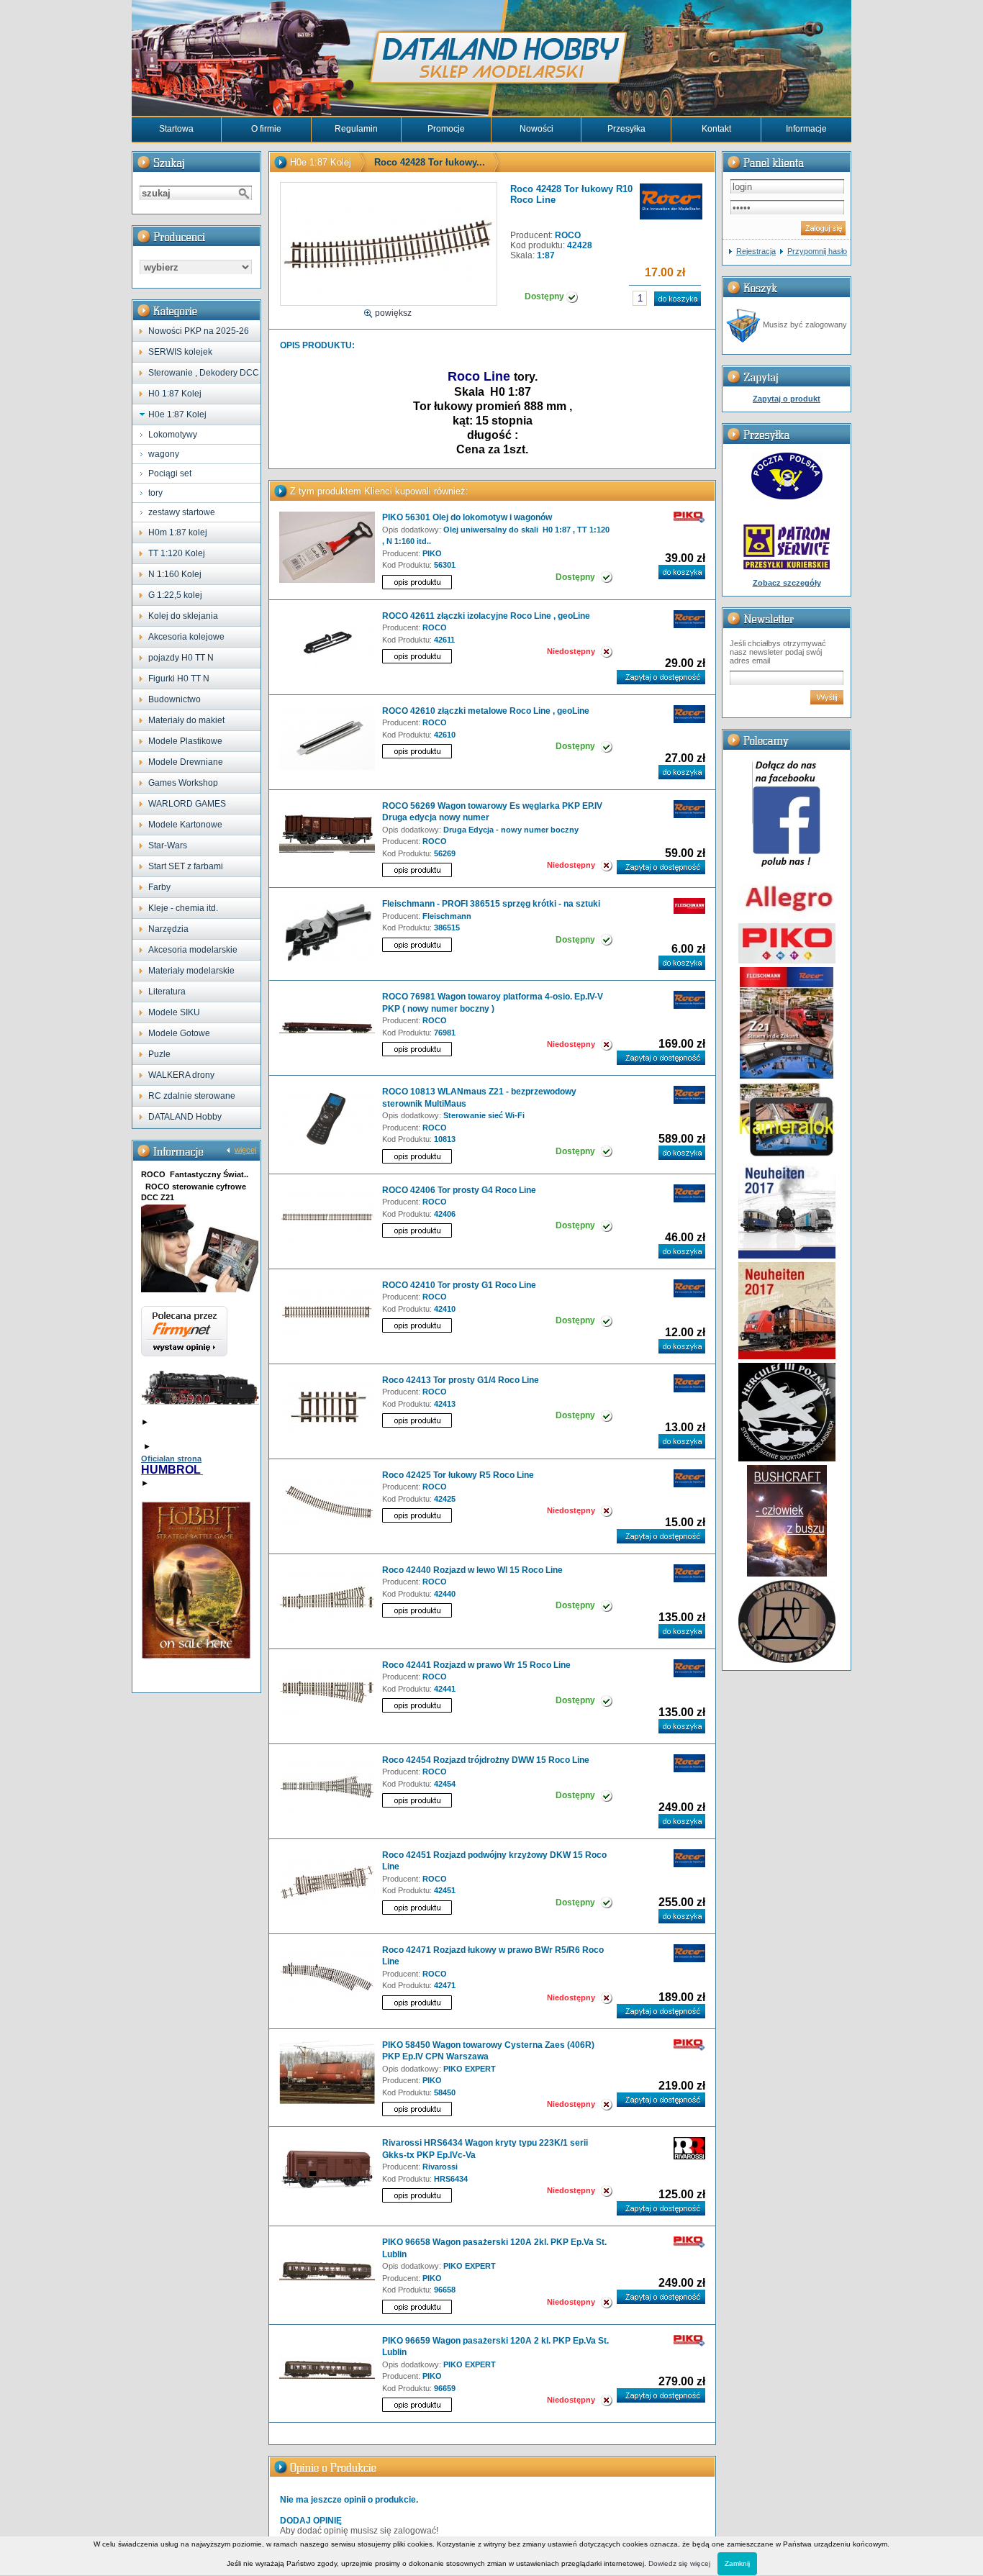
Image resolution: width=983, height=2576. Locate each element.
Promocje (446, 129)
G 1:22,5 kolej (175, 595)
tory (155, 493)
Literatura (167, 992)
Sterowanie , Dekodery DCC (204, 373)
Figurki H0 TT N (179, 679)
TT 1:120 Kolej (177, 553)
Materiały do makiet (186, 720)
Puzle (159, 1054)
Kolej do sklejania (183, 616)
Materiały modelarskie (191, 971)
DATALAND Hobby (185, 1117)
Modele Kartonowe (185, 825)
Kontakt (716, 129)
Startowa (176, 129)
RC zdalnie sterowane (192, 1096)
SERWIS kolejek (180, 352)
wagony (164, 454)
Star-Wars (168, 845)
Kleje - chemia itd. (183, 908)
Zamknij (737, 2563)
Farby (159, 887)
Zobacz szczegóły (787, 583)
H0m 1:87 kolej (178, 532)
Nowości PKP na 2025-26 (199, 331)
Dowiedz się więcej (679, 2563)
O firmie (266, 129)
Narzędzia (168, 929)
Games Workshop (183, 783)
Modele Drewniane (186, 762)
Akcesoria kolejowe (186, 637)
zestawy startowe (182, 512)
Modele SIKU (174, 1012)
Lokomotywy (173, 435)
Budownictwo (175, 699)
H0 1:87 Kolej (175, 394)
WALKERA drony (181, 1075)
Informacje (806, 129)
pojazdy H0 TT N (181, 658)
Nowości (536, 129)
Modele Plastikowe (185, 741)
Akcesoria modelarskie (193, 950)
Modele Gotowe (179, 1033)
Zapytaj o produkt (787, 399)
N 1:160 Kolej (175, 574)
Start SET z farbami (186, 866)
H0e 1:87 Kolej (177, 414)
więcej (245, 1150)
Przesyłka (626, 129)
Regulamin (356, 129)
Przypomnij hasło (817, 251)
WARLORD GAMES (187, 804)
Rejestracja (756, 251)
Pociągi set (170, 473)
